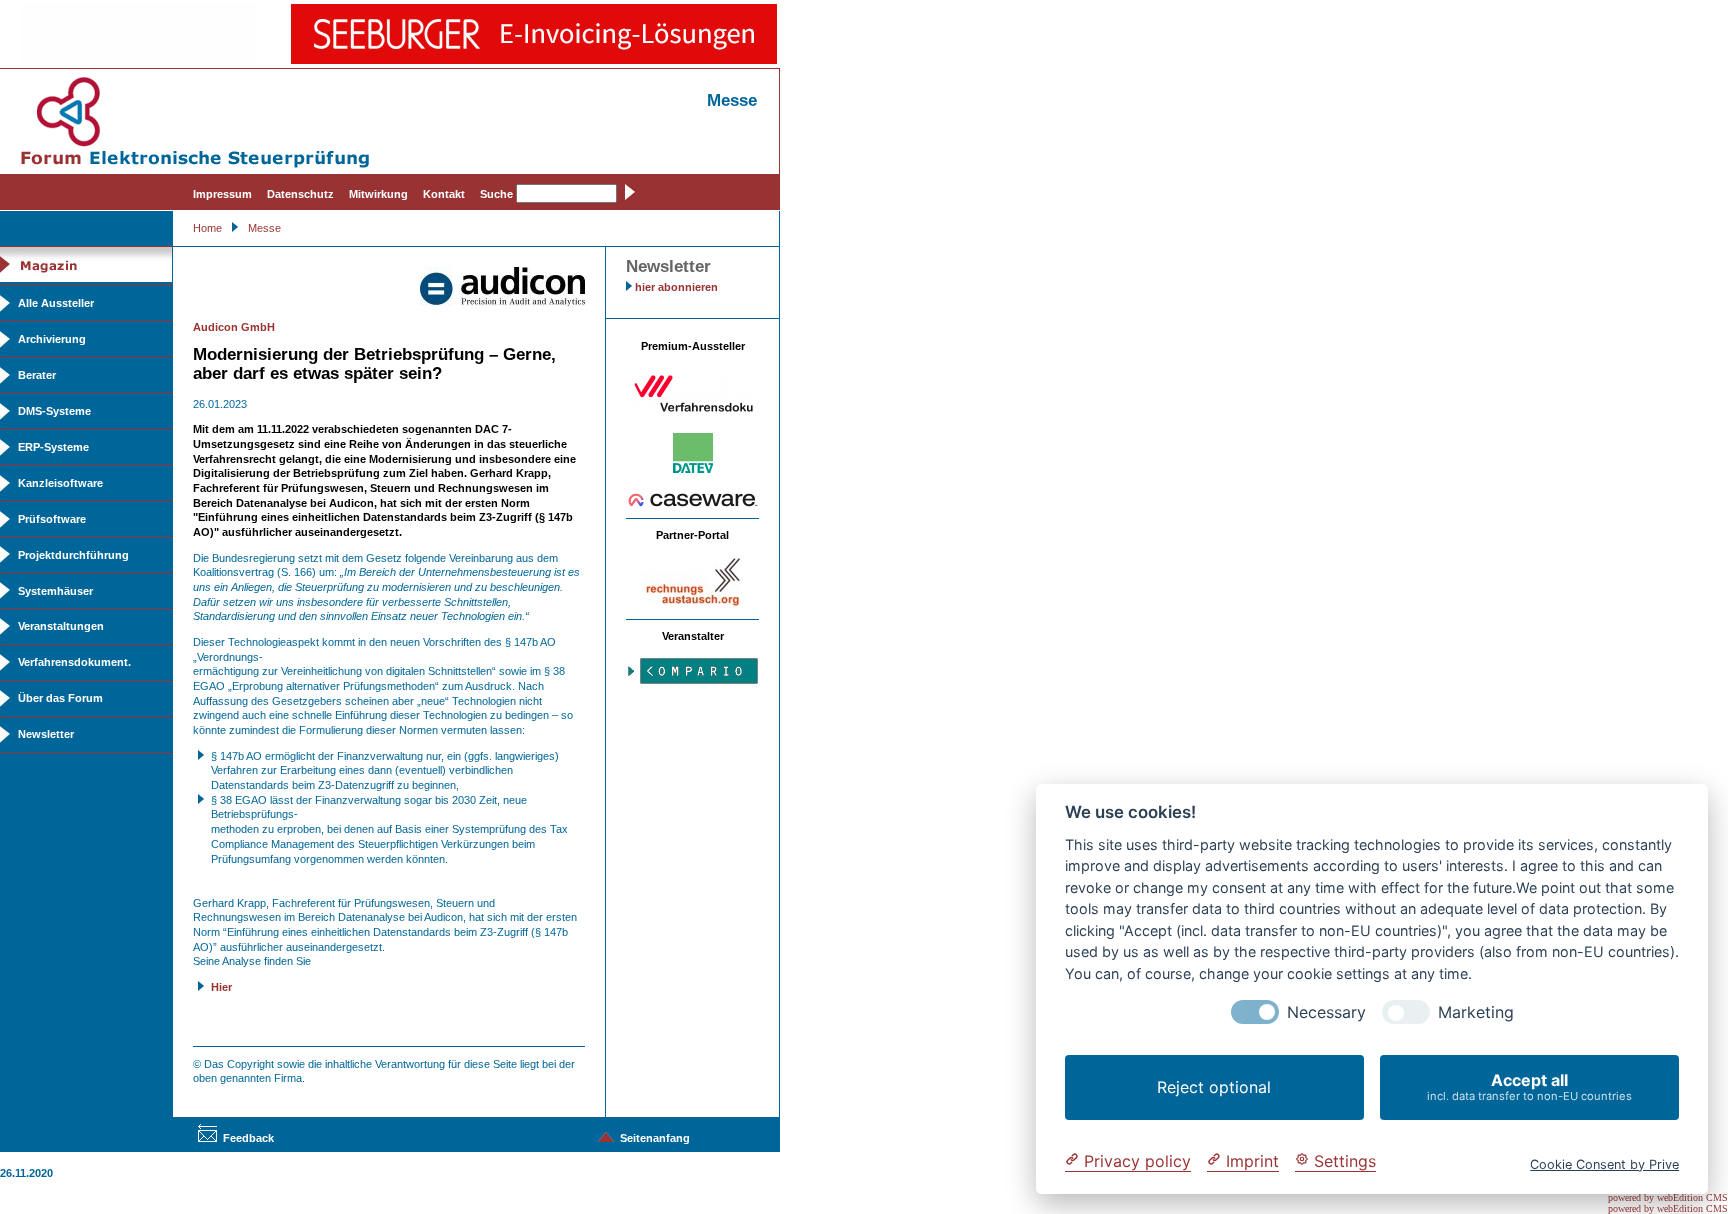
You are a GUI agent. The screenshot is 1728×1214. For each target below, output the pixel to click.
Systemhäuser (55, 591)
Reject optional (1214, 1087)
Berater (37, 375)
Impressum (222, 194)
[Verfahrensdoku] (693, 409)
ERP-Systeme (53, 447)
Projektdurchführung (73, 555)
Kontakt (444, 194)
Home (207, 228)
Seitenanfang (655, 1138)
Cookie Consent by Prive (1604, 1163)
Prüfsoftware (52, 519)
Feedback (248, 1138)
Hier (221, 987)
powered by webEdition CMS (1668, 1197)
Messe (264, 228)
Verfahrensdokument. (74, 662)
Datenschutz (300, 194)
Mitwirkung (378, 194)
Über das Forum (60, 698)
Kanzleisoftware (60, 483)
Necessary (1326, 1012)
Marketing (1476, 1012)
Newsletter (46, 734)
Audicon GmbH (234, 327)
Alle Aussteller (56, 303)
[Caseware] (693, 503)
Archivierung (52, 339)
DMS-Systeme (54, 411)
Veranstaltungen (61, 626)
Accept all (1529, 1086)
